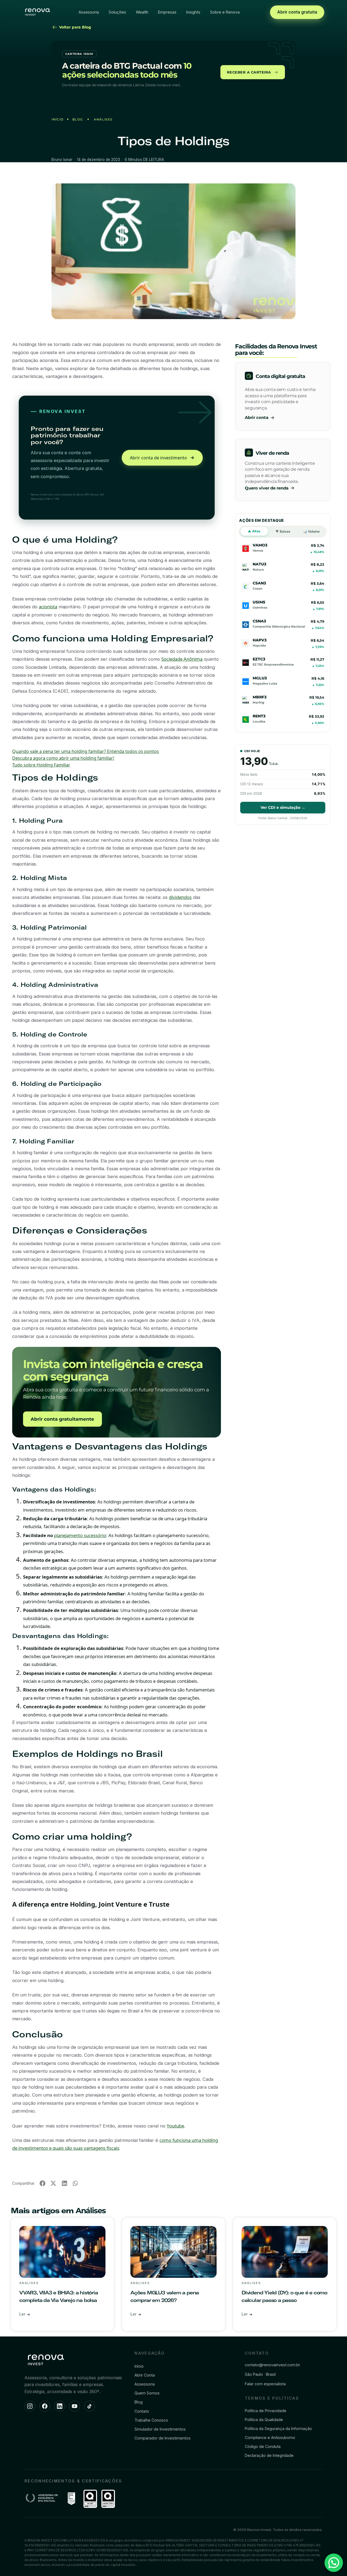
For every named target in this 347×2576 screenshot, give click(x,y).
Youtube (175, 2126)
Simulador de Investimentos (160, 2429)
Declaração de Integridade (269, 2455)
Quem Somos (147, 2393)
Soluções (117, 12)
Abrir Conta (145, 2375)
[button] (42, 2184)
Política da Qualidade (264, 2420)
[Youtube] (75, 2406)
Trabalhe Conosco (151, 2420)
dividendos (180, 897)
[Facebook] (45, 2406)
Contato (142, 2411)
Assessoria (89, 12)
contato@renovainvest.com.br (272, 2365)
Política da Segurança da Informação (278, 2429)
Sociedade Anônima (182, 659)
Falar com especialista (265, 2384)
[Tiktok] (89, 2406)
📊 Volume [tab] (311, 531)
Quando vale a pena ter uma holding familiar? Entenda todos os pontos (86, 751)
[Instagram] (30, 2406)
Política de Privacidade (266, 2411)
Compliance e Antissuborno (270, 2437)
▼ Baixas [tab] (283, 531)
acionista (48, 607)
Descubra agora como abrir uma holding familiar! (63, 758)
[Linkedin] (60, 2406)
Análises (103, 119)
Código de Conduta (263, 2446)
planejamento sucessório (80, 1535)
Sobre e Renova (225, 12)
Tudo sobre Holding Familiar (41, 765)
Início (58, 119)
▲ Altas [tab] (254, 531)
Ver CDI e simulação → (283, 807)
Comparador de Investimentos (163, 2438)
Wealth (142, 12)
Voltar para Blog (75, 27)
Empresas (167, 12)
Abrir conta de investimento (158, 458)
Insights (193, 12)
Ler (23, 2314)
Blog (78, 119)
